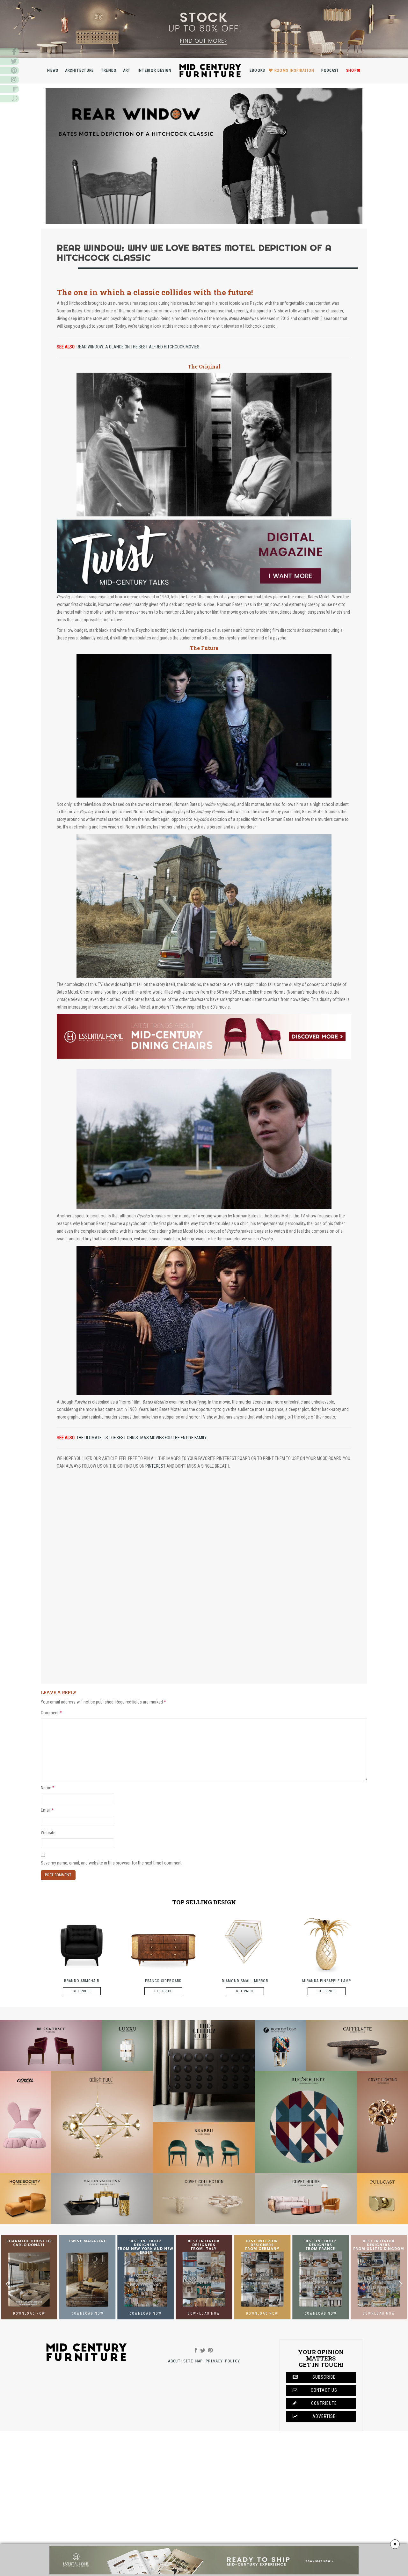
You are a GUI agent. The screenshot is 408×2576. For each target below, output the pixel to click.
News (53, 70)
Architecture (80, 70)
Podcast (330, 70)
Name (48, 1788)
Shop (351, 70)
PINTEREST (155, 1466)
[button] (401, 2284)
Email (47, 1810)
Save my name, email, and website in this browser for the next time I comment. (112, 1863)
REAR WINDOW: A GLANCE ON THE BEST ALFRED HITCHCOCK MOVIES (138, 347)
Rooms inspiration (295, 70)
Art (127, 70)
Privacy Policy (223, 2361)
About (174, 2361)
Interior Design (155, 70)
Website (48, 1833)
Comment (51, 1713)
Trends (109, 70)
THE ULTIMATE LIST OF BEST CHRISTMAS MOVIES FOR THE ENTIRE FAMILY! (142, 1438)
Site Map (193, 2361)
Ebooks (257, 70)
